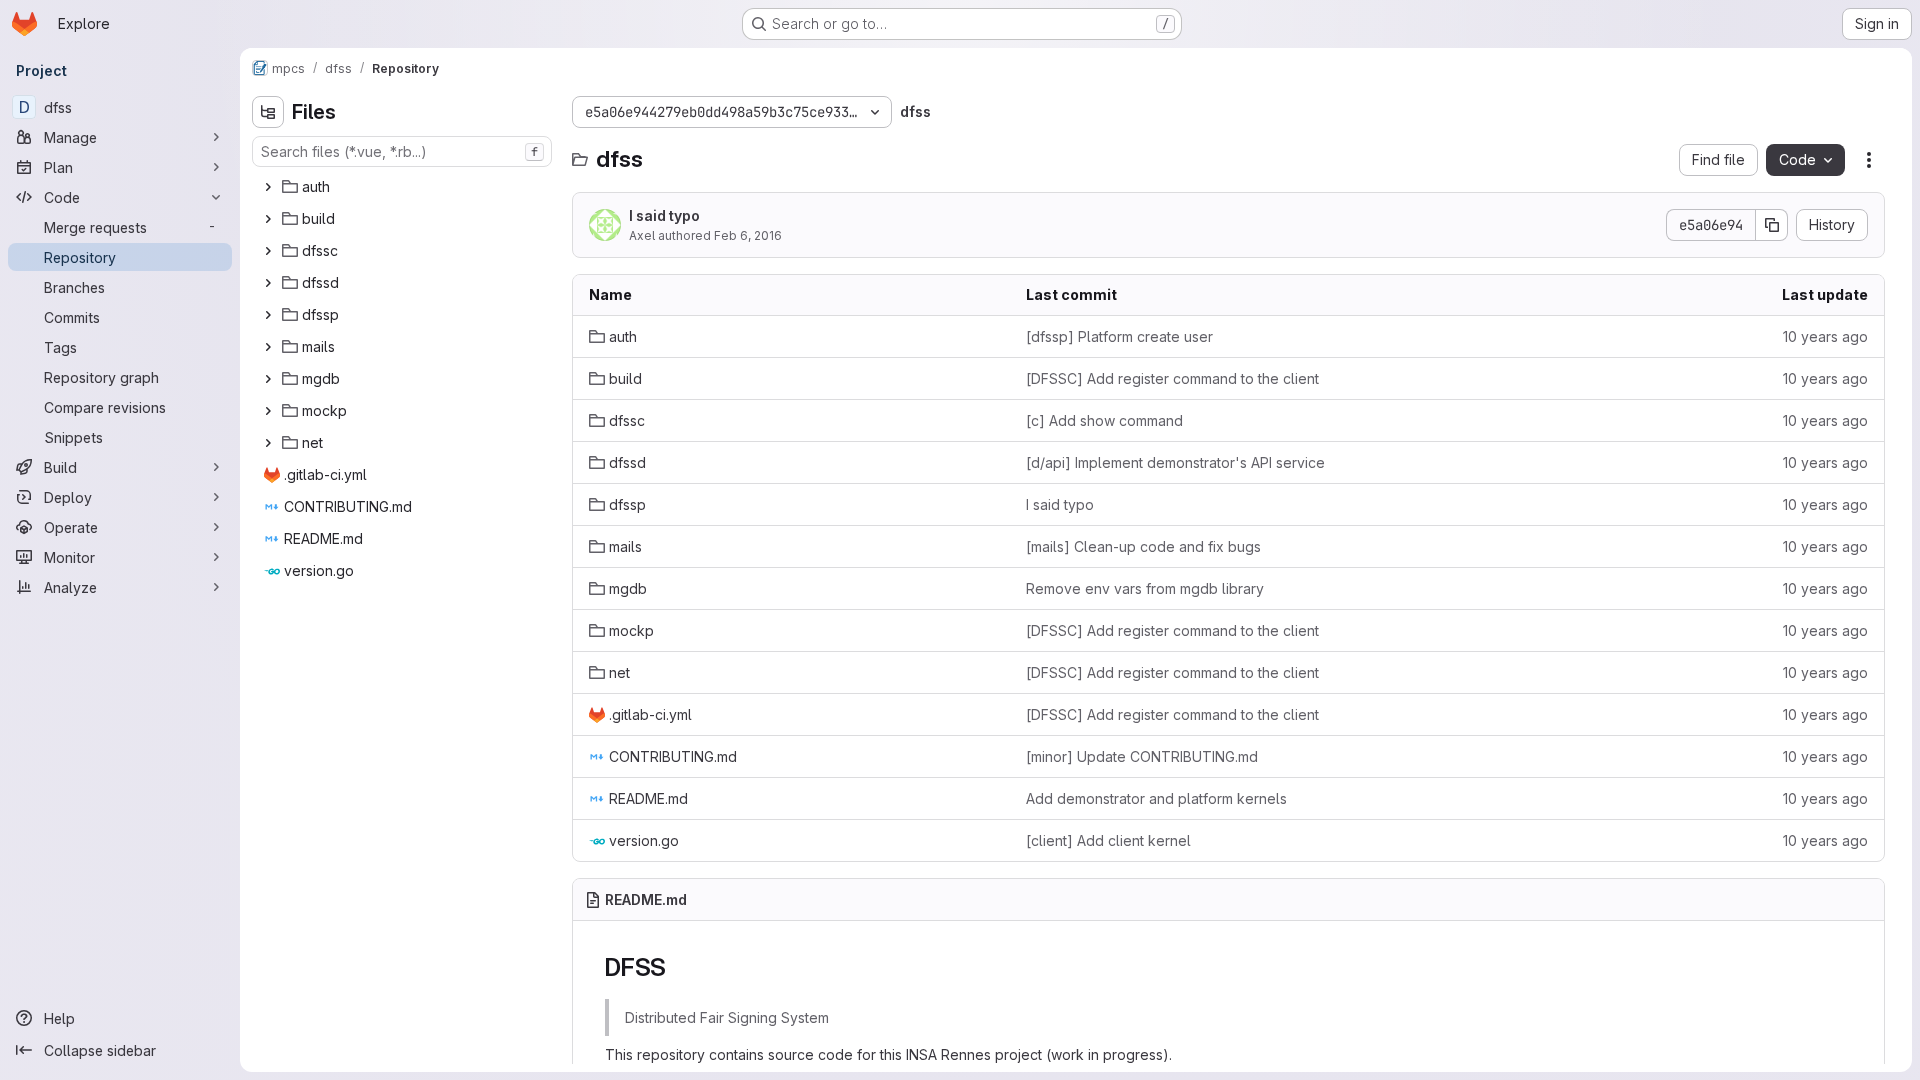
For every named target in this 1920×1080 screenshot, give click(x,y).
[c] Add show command (1104, 420)
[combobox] (402, 151)
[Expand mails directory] (268, 347)
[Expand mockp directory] (268, 411)
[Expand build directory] (268, 219)
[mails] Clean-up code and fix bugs (1143, 546)
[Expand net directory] (268, 443)
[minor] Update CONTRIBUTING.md (1142, 756)
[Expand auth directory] (268, 187)
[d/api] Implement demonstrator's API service (1175, 462)
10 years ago (1825, 336)
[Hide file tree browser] (268, 112)
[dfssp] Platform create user (1119, 336)
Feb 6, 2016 (748, 235)
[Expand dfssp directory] (268, 315)
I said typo (664, 215)
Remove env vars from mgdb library (1145, 588)
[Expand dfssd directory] (268, 283)
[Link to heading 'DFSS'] (679, 967)
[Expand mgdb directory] (268, 379)
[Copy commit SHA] (1772, 225)
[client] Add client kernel (1108, 840)
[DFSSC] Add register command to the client (1172, 378)
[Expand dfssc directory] (268, 251)
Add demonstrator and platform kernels (1156, 798)
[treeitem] (404, 187)
